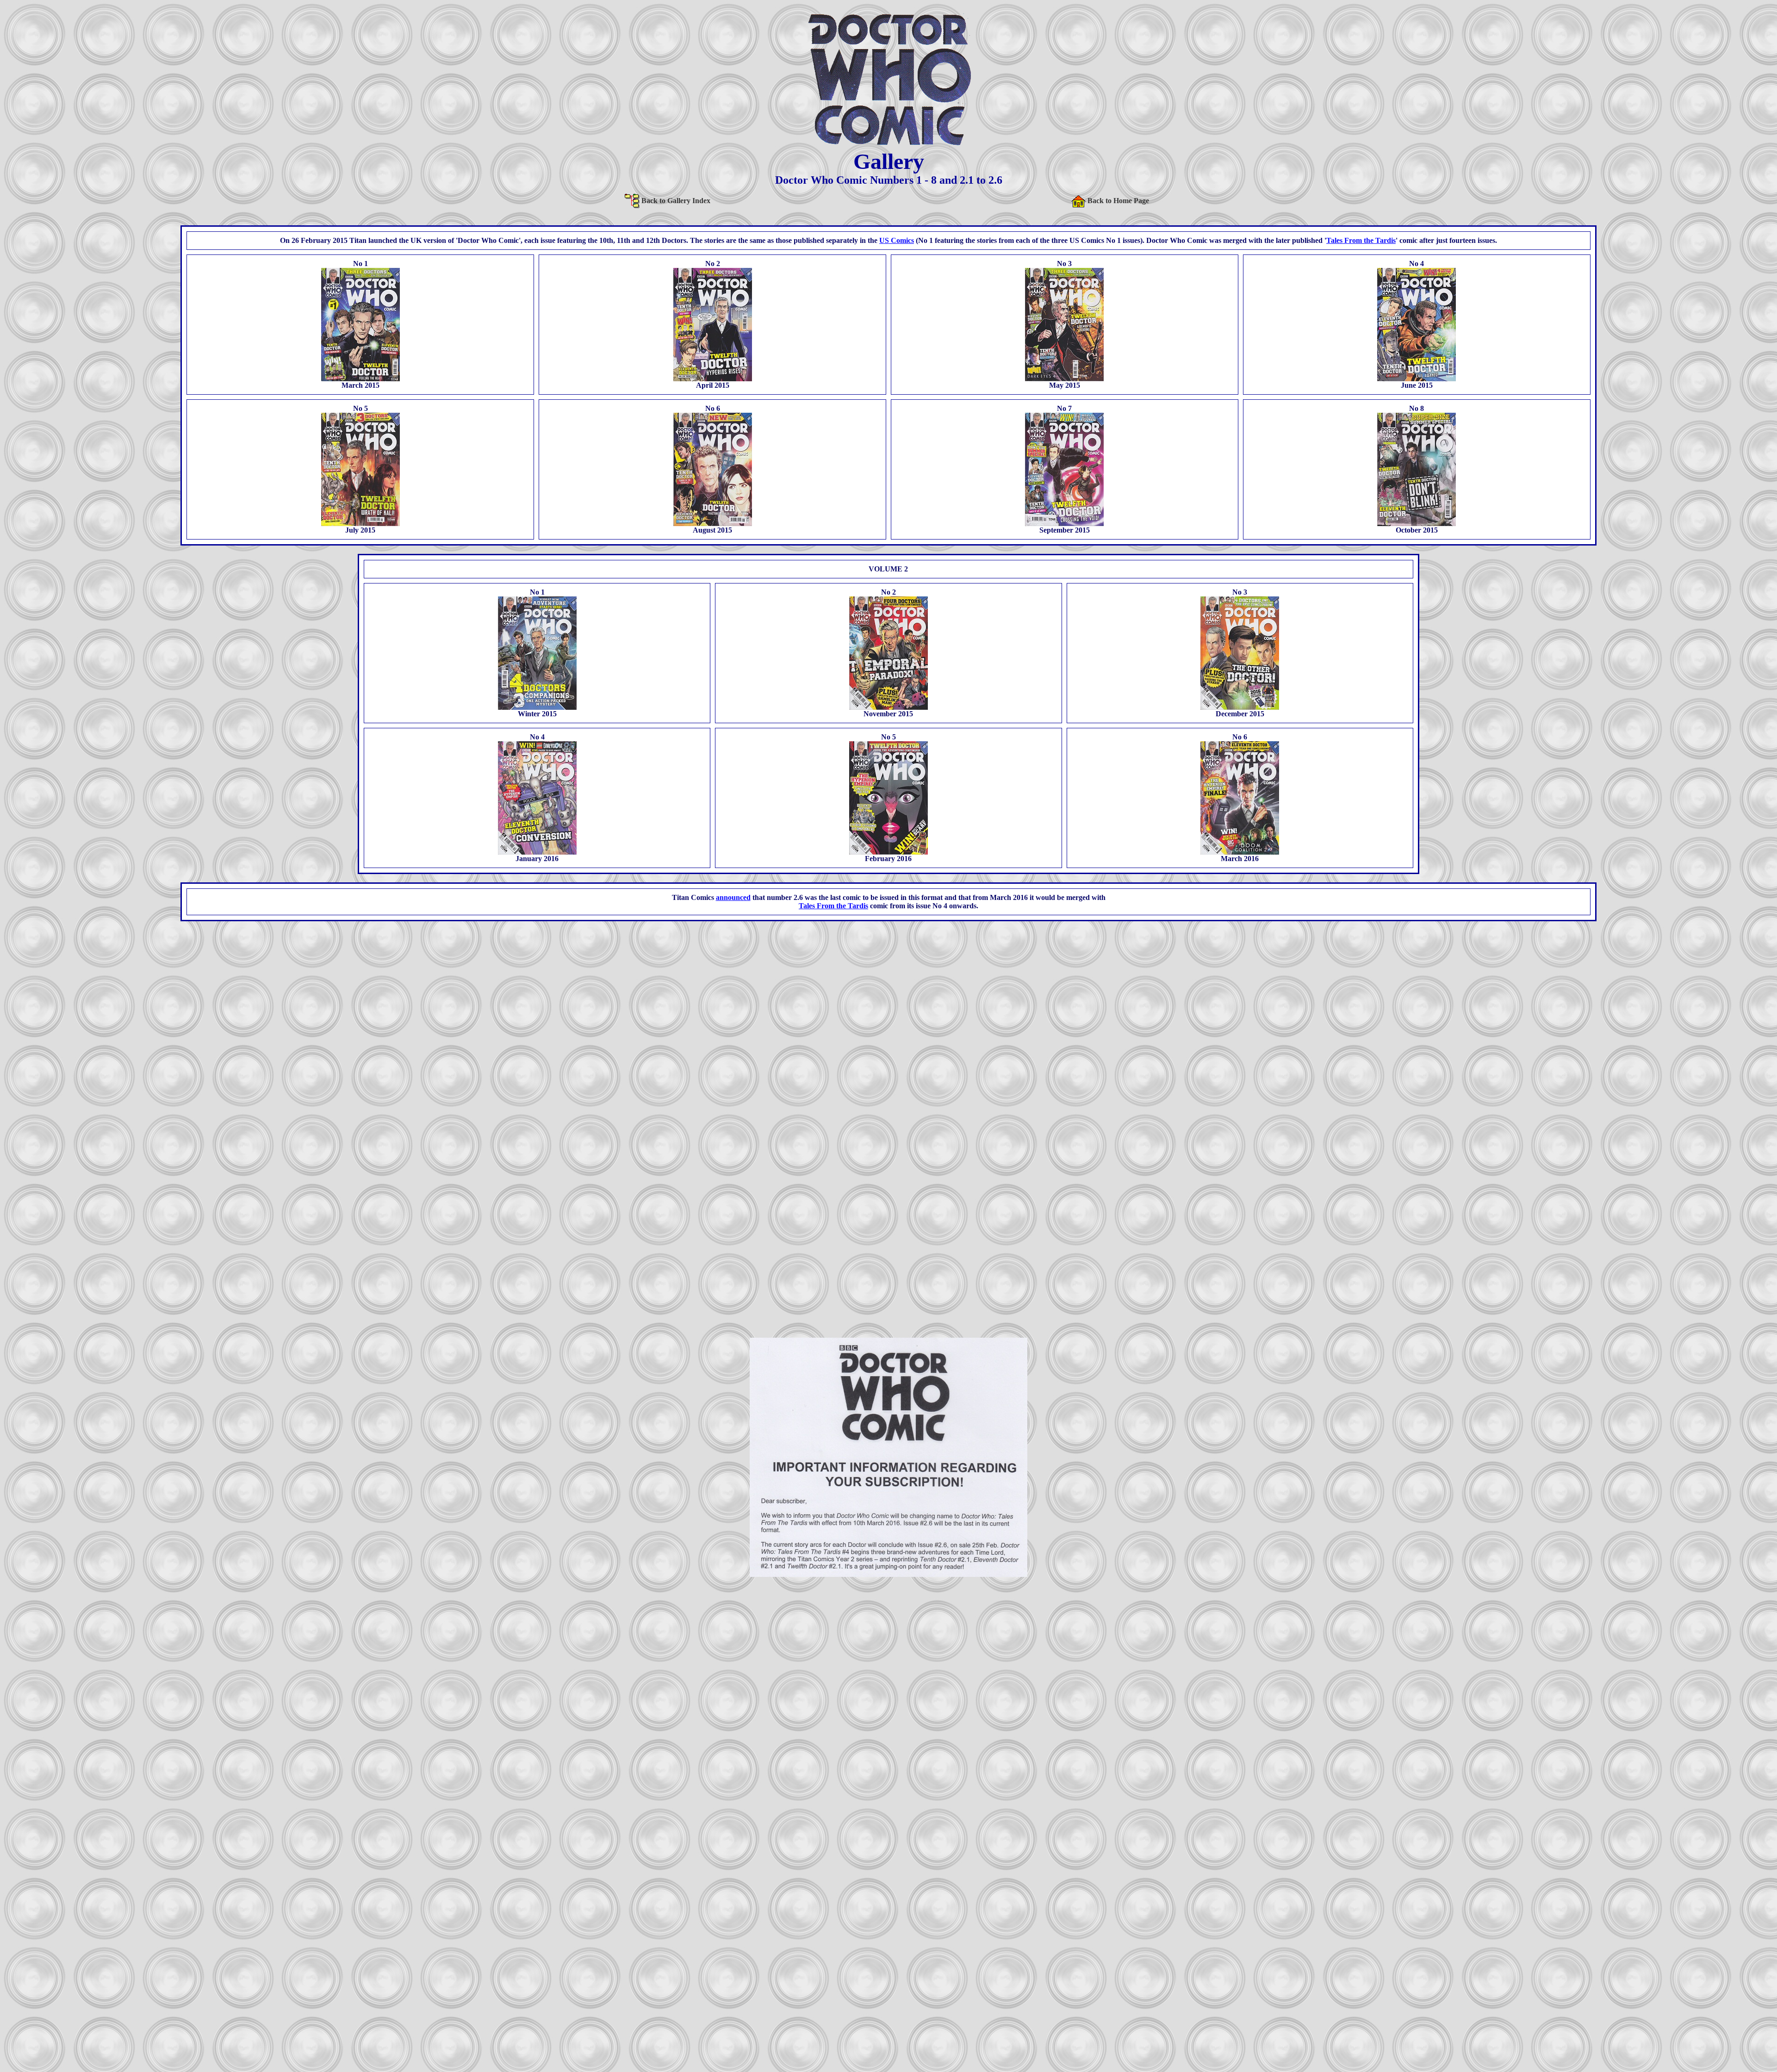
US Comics (897, 240)
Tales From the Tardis (1361, 240)
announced (733, 897)
